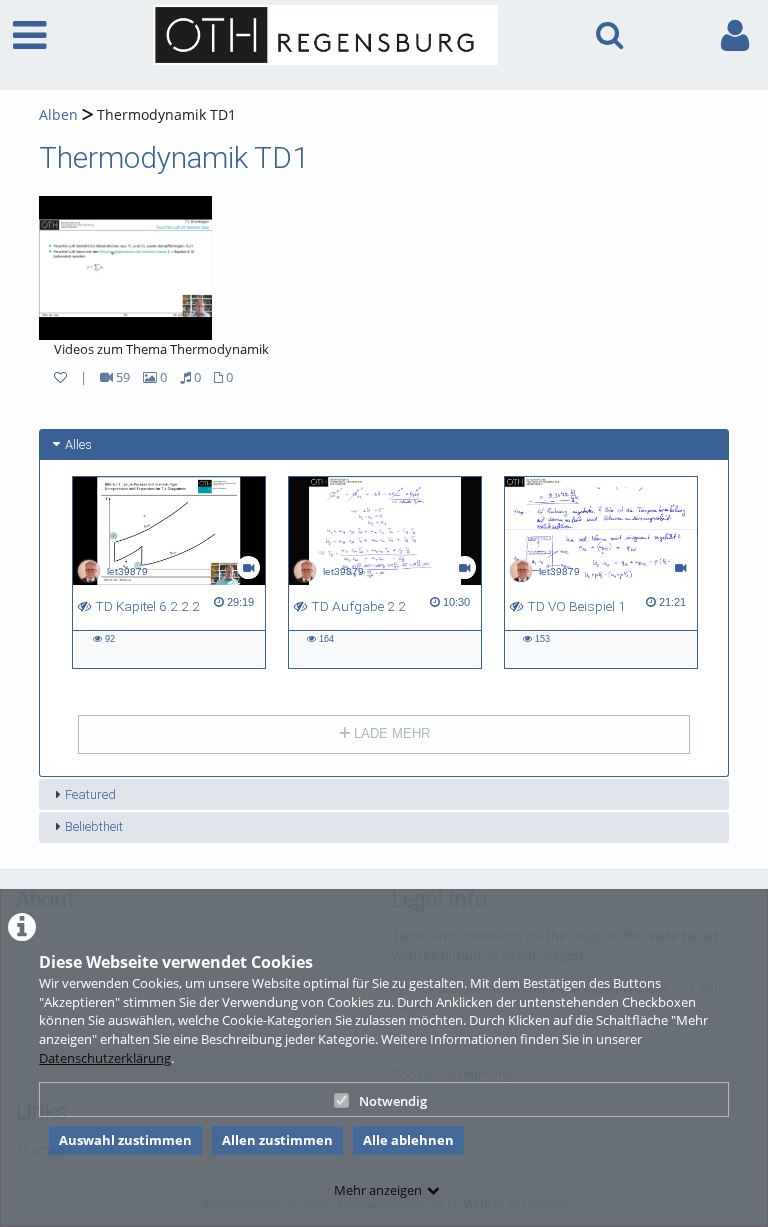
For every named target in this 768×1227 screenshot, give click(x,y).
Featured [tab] (90, 794)
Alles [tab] (78, 444)
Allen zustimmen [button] (277, 1140)
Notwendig (393, 1101)
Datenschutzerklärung (105, 1058)
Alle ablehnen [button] (408, 1140)
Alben (58, 114)
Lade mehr (390, 733)
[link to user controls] (735, 35)
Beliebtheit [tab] (94, 826)
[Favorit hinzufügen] (60, 377)
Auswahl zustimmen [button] (125, 1140)
